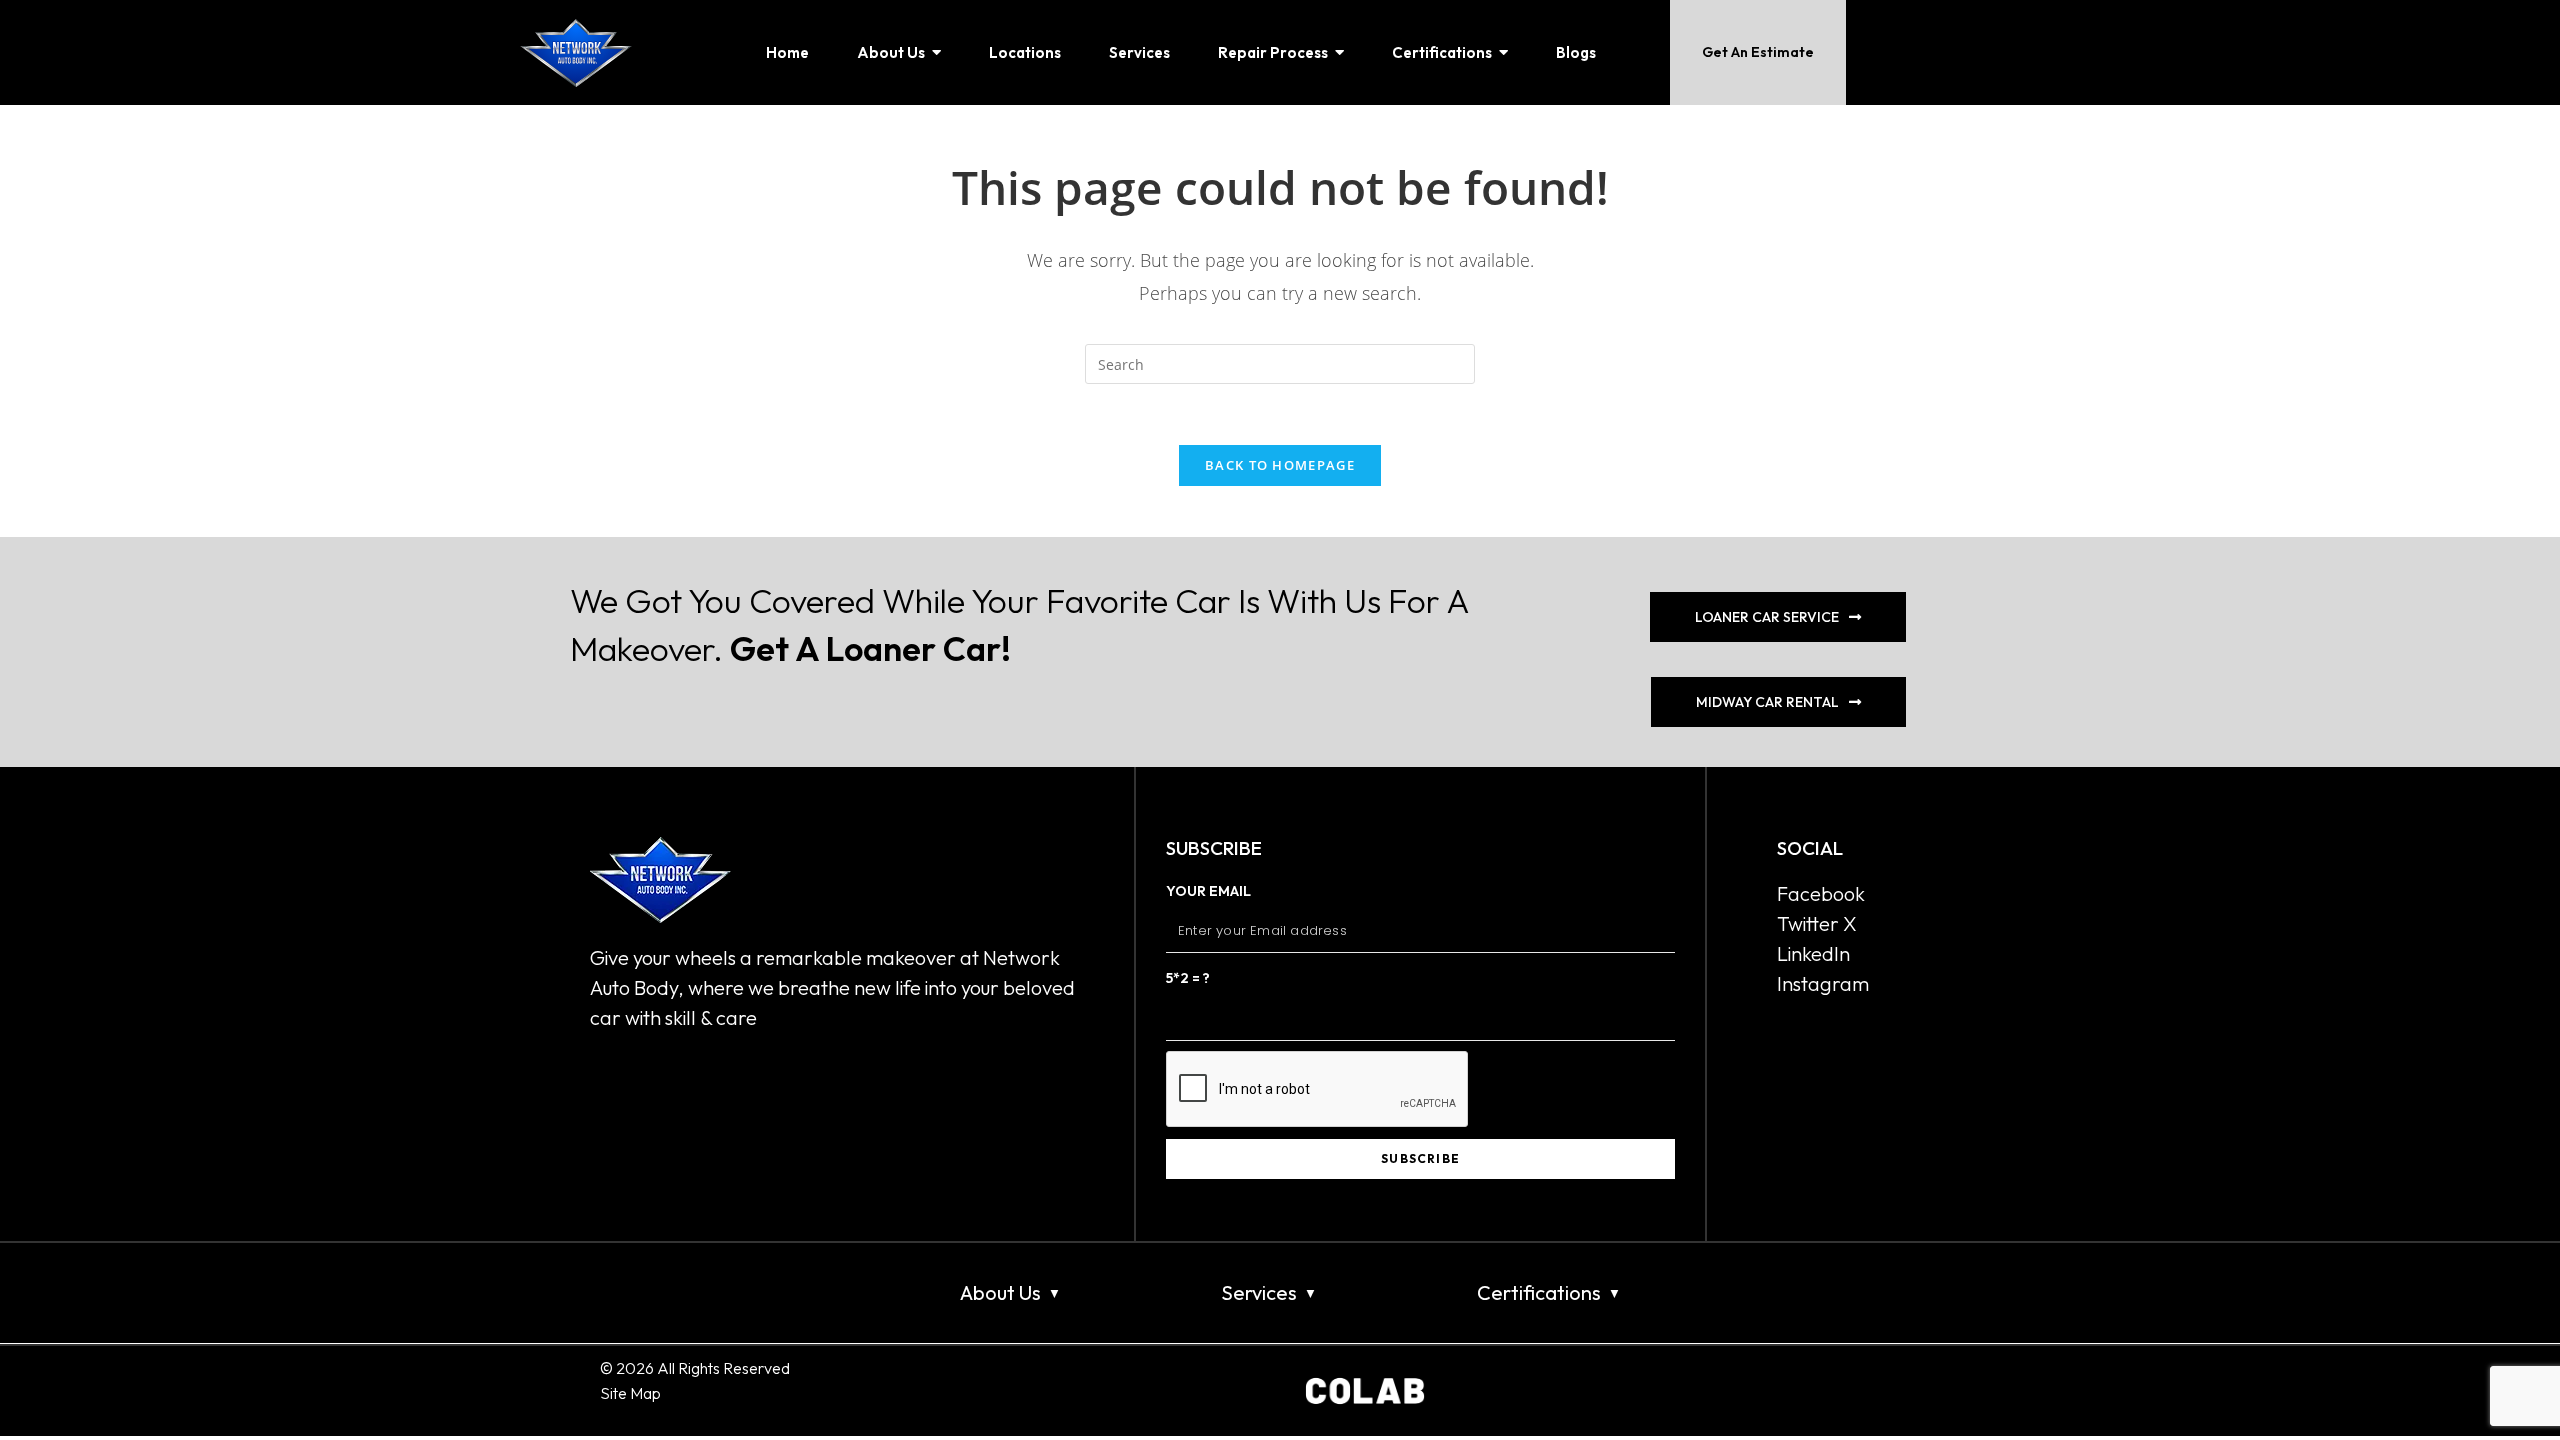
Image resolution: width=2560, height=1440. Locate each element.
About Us (1000, 1292)
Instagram (1823, 983)
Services (1259, 1292)
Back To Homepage (1280, 465)
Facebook (1821, 893)
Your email (1208, 891)
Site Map (630, 1393)
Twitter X (1817, 923)
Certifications (1539, 1292)
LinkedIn (1813, 953)
